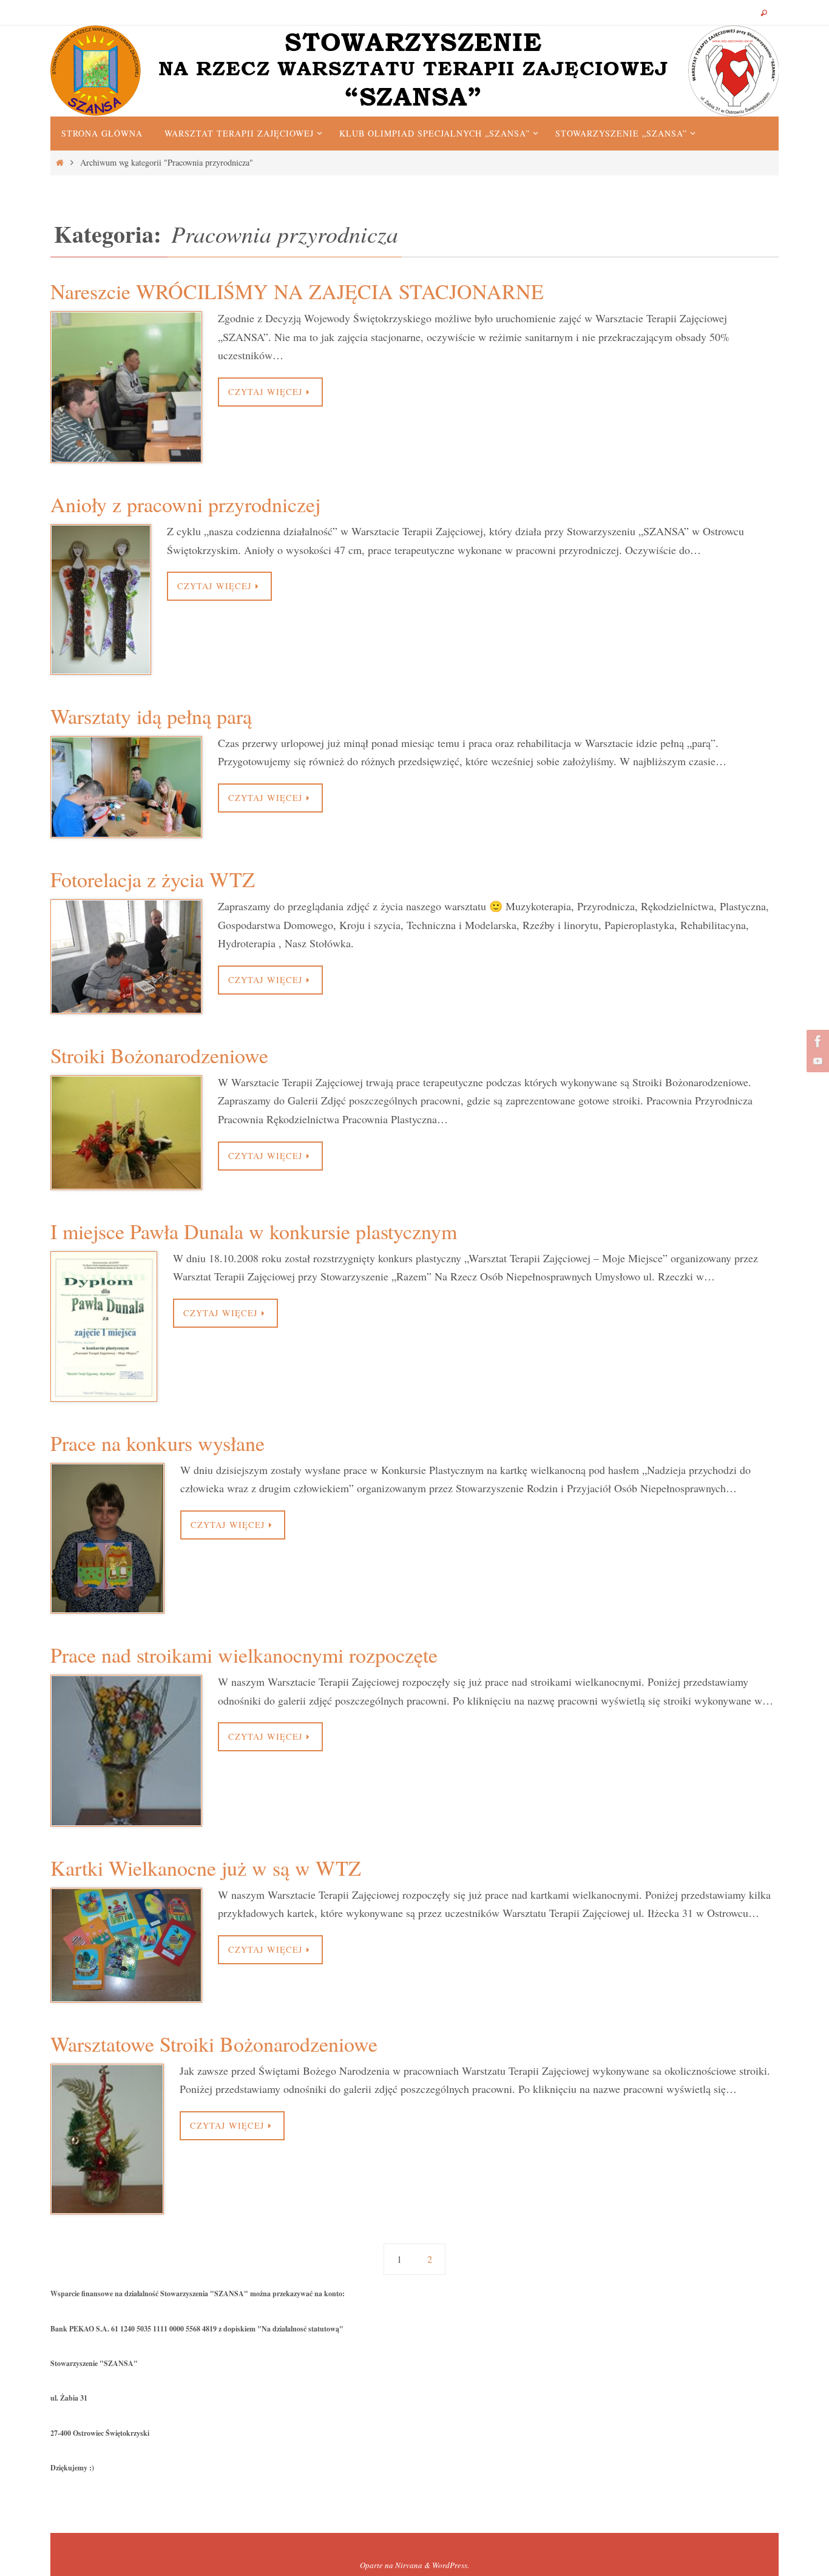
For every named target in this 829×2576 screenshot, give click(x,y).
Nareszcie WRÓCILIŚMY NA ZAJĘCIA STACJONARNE (297, 291)
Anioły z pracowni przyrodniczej (185, 504)
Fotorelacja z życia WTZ (153, 879)
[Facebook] (816, 1041)
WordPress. (451, 2565)
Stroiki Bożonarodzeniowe (159, 1055)
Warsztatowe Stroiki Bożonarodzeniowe (214, 2044)
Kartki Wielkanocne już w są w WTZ (206, 1868)
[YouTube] (816, 1061)
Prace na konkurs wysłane (157, 1443)
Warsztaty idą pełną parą (151, 716)
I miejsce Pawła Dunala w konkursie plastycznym (254, 1231)
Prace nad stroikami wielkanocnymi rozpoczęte (244, 1655)
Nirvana (409, 2565)
